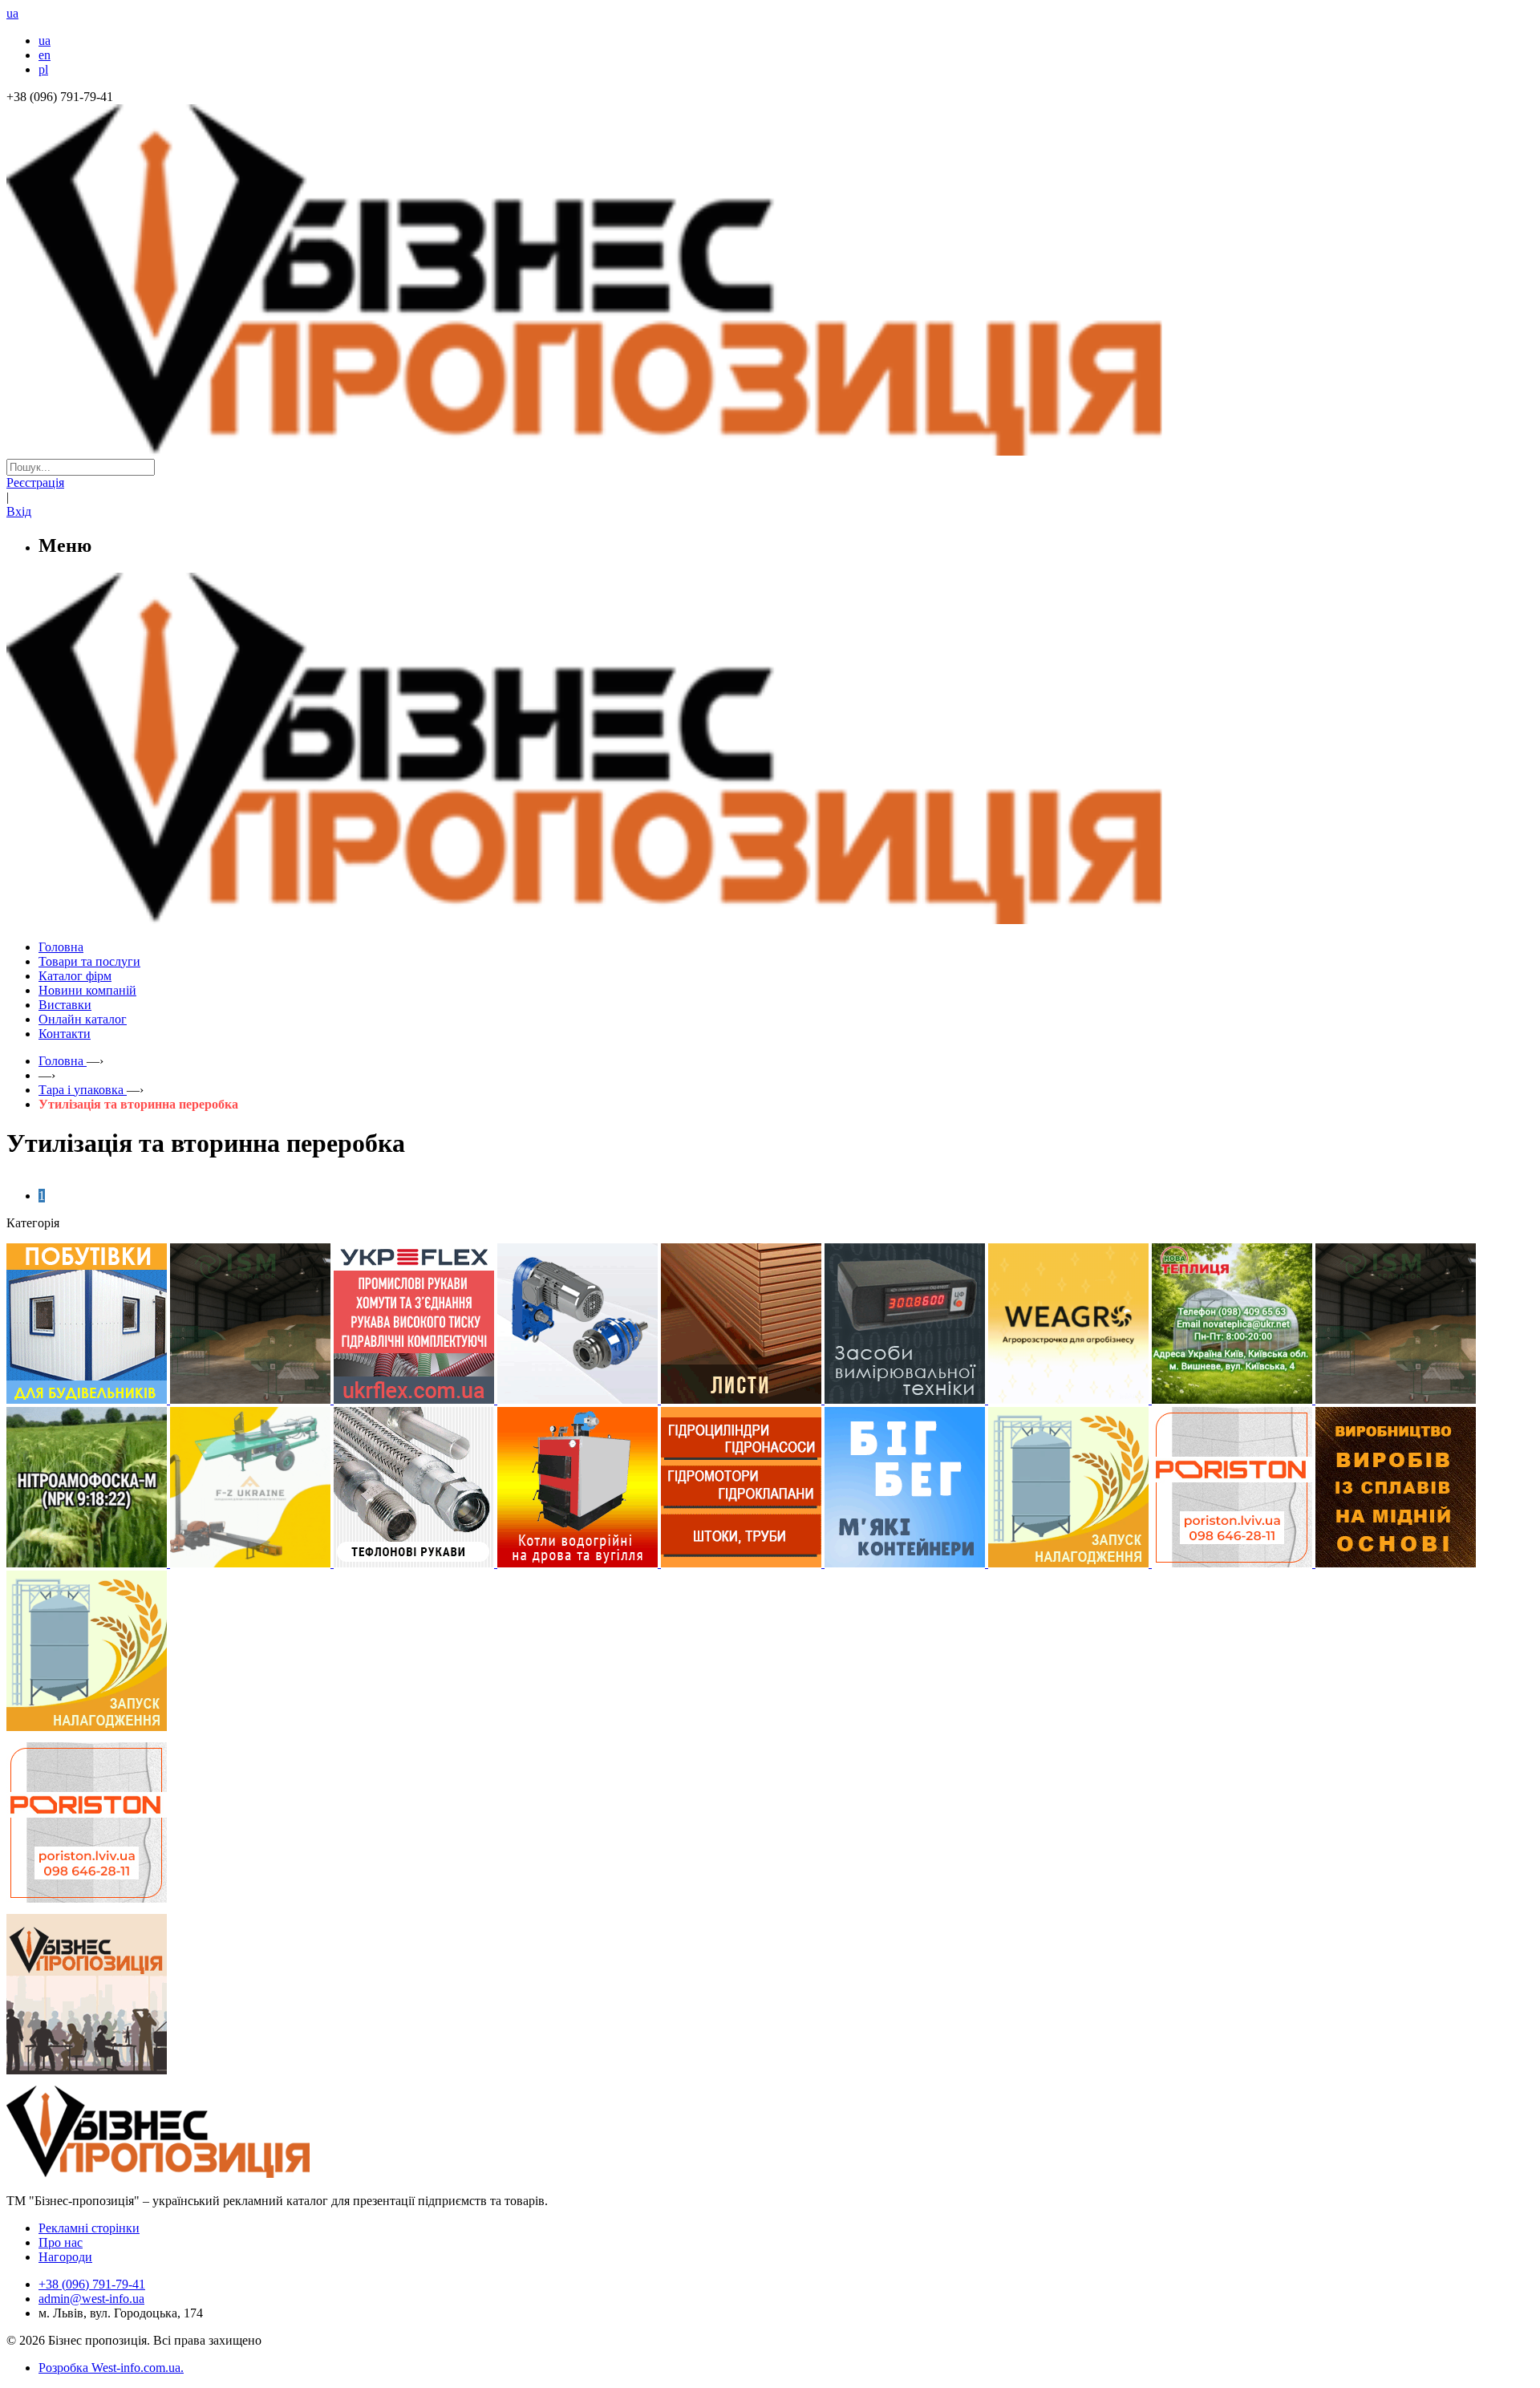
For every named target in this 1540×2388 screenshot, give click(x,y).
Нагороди (65, 2257)
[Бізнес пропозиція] (770, 451)
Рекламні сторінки (89, 2228)
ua (45, 41)
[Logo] (207, 2173)
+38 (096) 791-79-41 (92, 2284)
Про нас (61, 2242)
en (45, 55)
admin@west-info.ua (91, 2299)
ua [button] (12, 13)
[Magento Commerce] (770, 918)
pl (43, 69)
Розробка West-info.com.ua (109, 2368)
